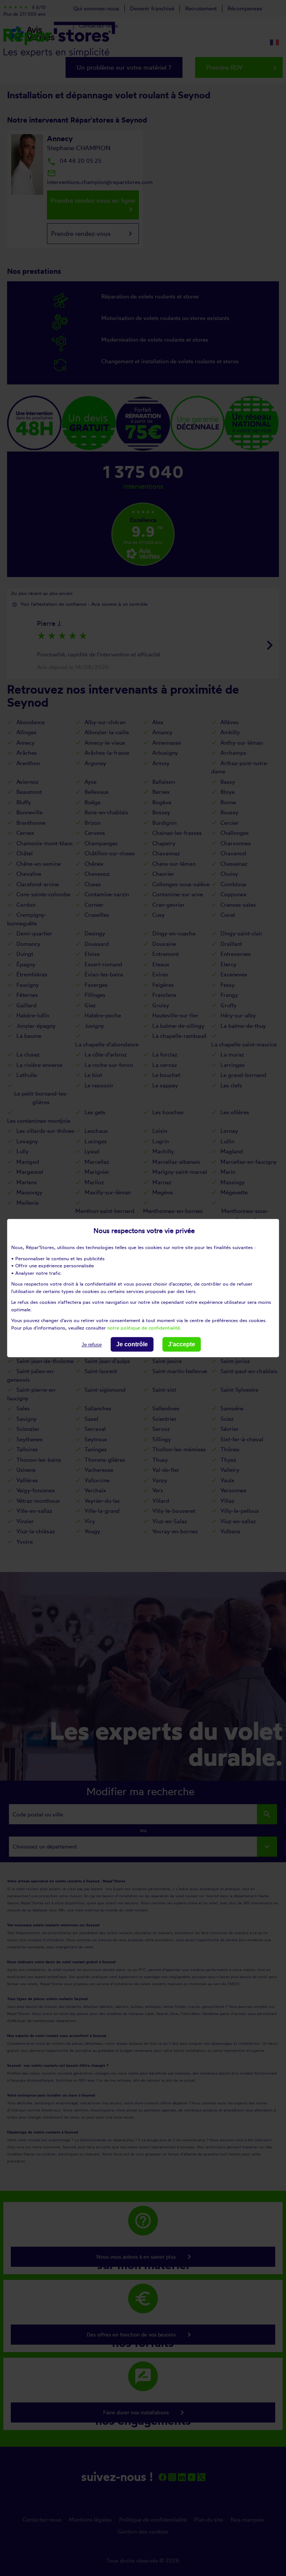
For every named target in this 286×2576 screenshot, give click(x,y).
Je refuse (92, 1345)
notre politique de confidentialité (144, 1328)
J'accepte (182, 1344)
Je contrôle (132, 1344)
